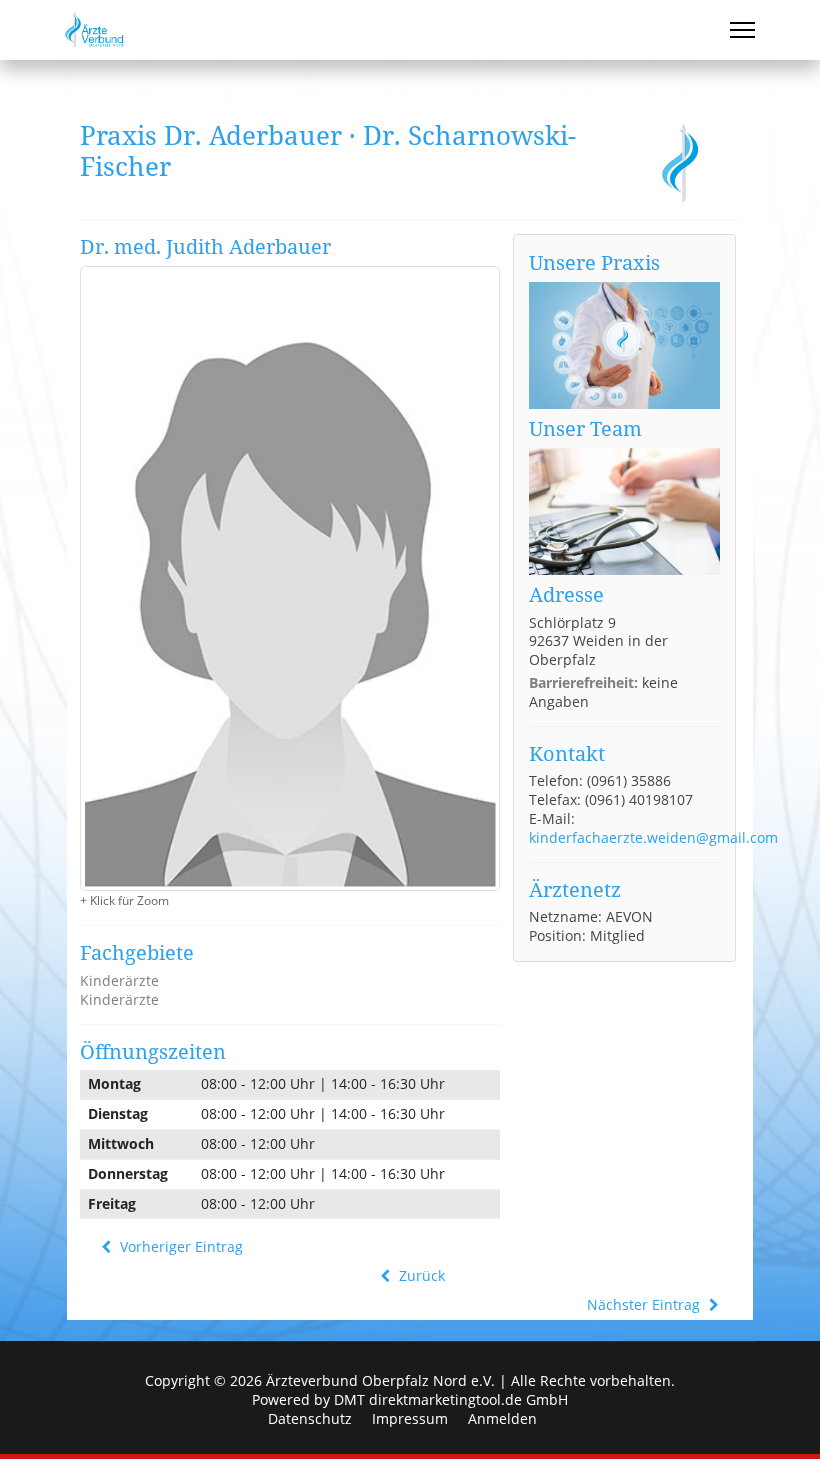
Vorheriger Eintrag (179, 1247)
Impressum (410, 1419)
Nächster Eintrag (645, 1305)
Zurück (420, 1276)
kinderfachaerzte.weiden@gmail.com (653, 837)
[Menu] (742, 30)
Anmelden (502, 1419)
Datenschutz (310, 1419)
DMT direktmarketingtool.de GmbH (451, 1399)
